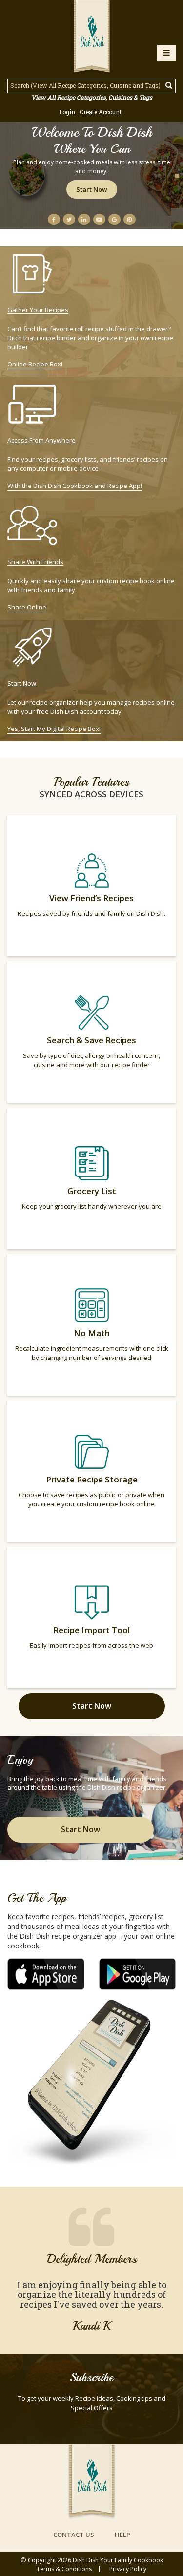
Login (67, 112)
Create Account (101, 112)
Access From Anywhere (41, 440)
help (122, 2535)
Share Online (27, 607)
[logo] (92, 38)
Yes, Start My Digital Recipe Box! (54, 729)
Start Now (92, 189)
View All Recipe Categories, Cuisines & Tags (92, 97)
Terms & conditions (64, 2569)
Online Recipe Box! (35, 364)
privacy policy (128, 2569)
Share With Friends (35, 562)
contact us (74, 2535)
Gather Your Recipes (38, 310)
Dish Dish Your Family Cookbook (118, 2560)
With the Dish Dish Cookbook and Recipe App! (75, 486)
